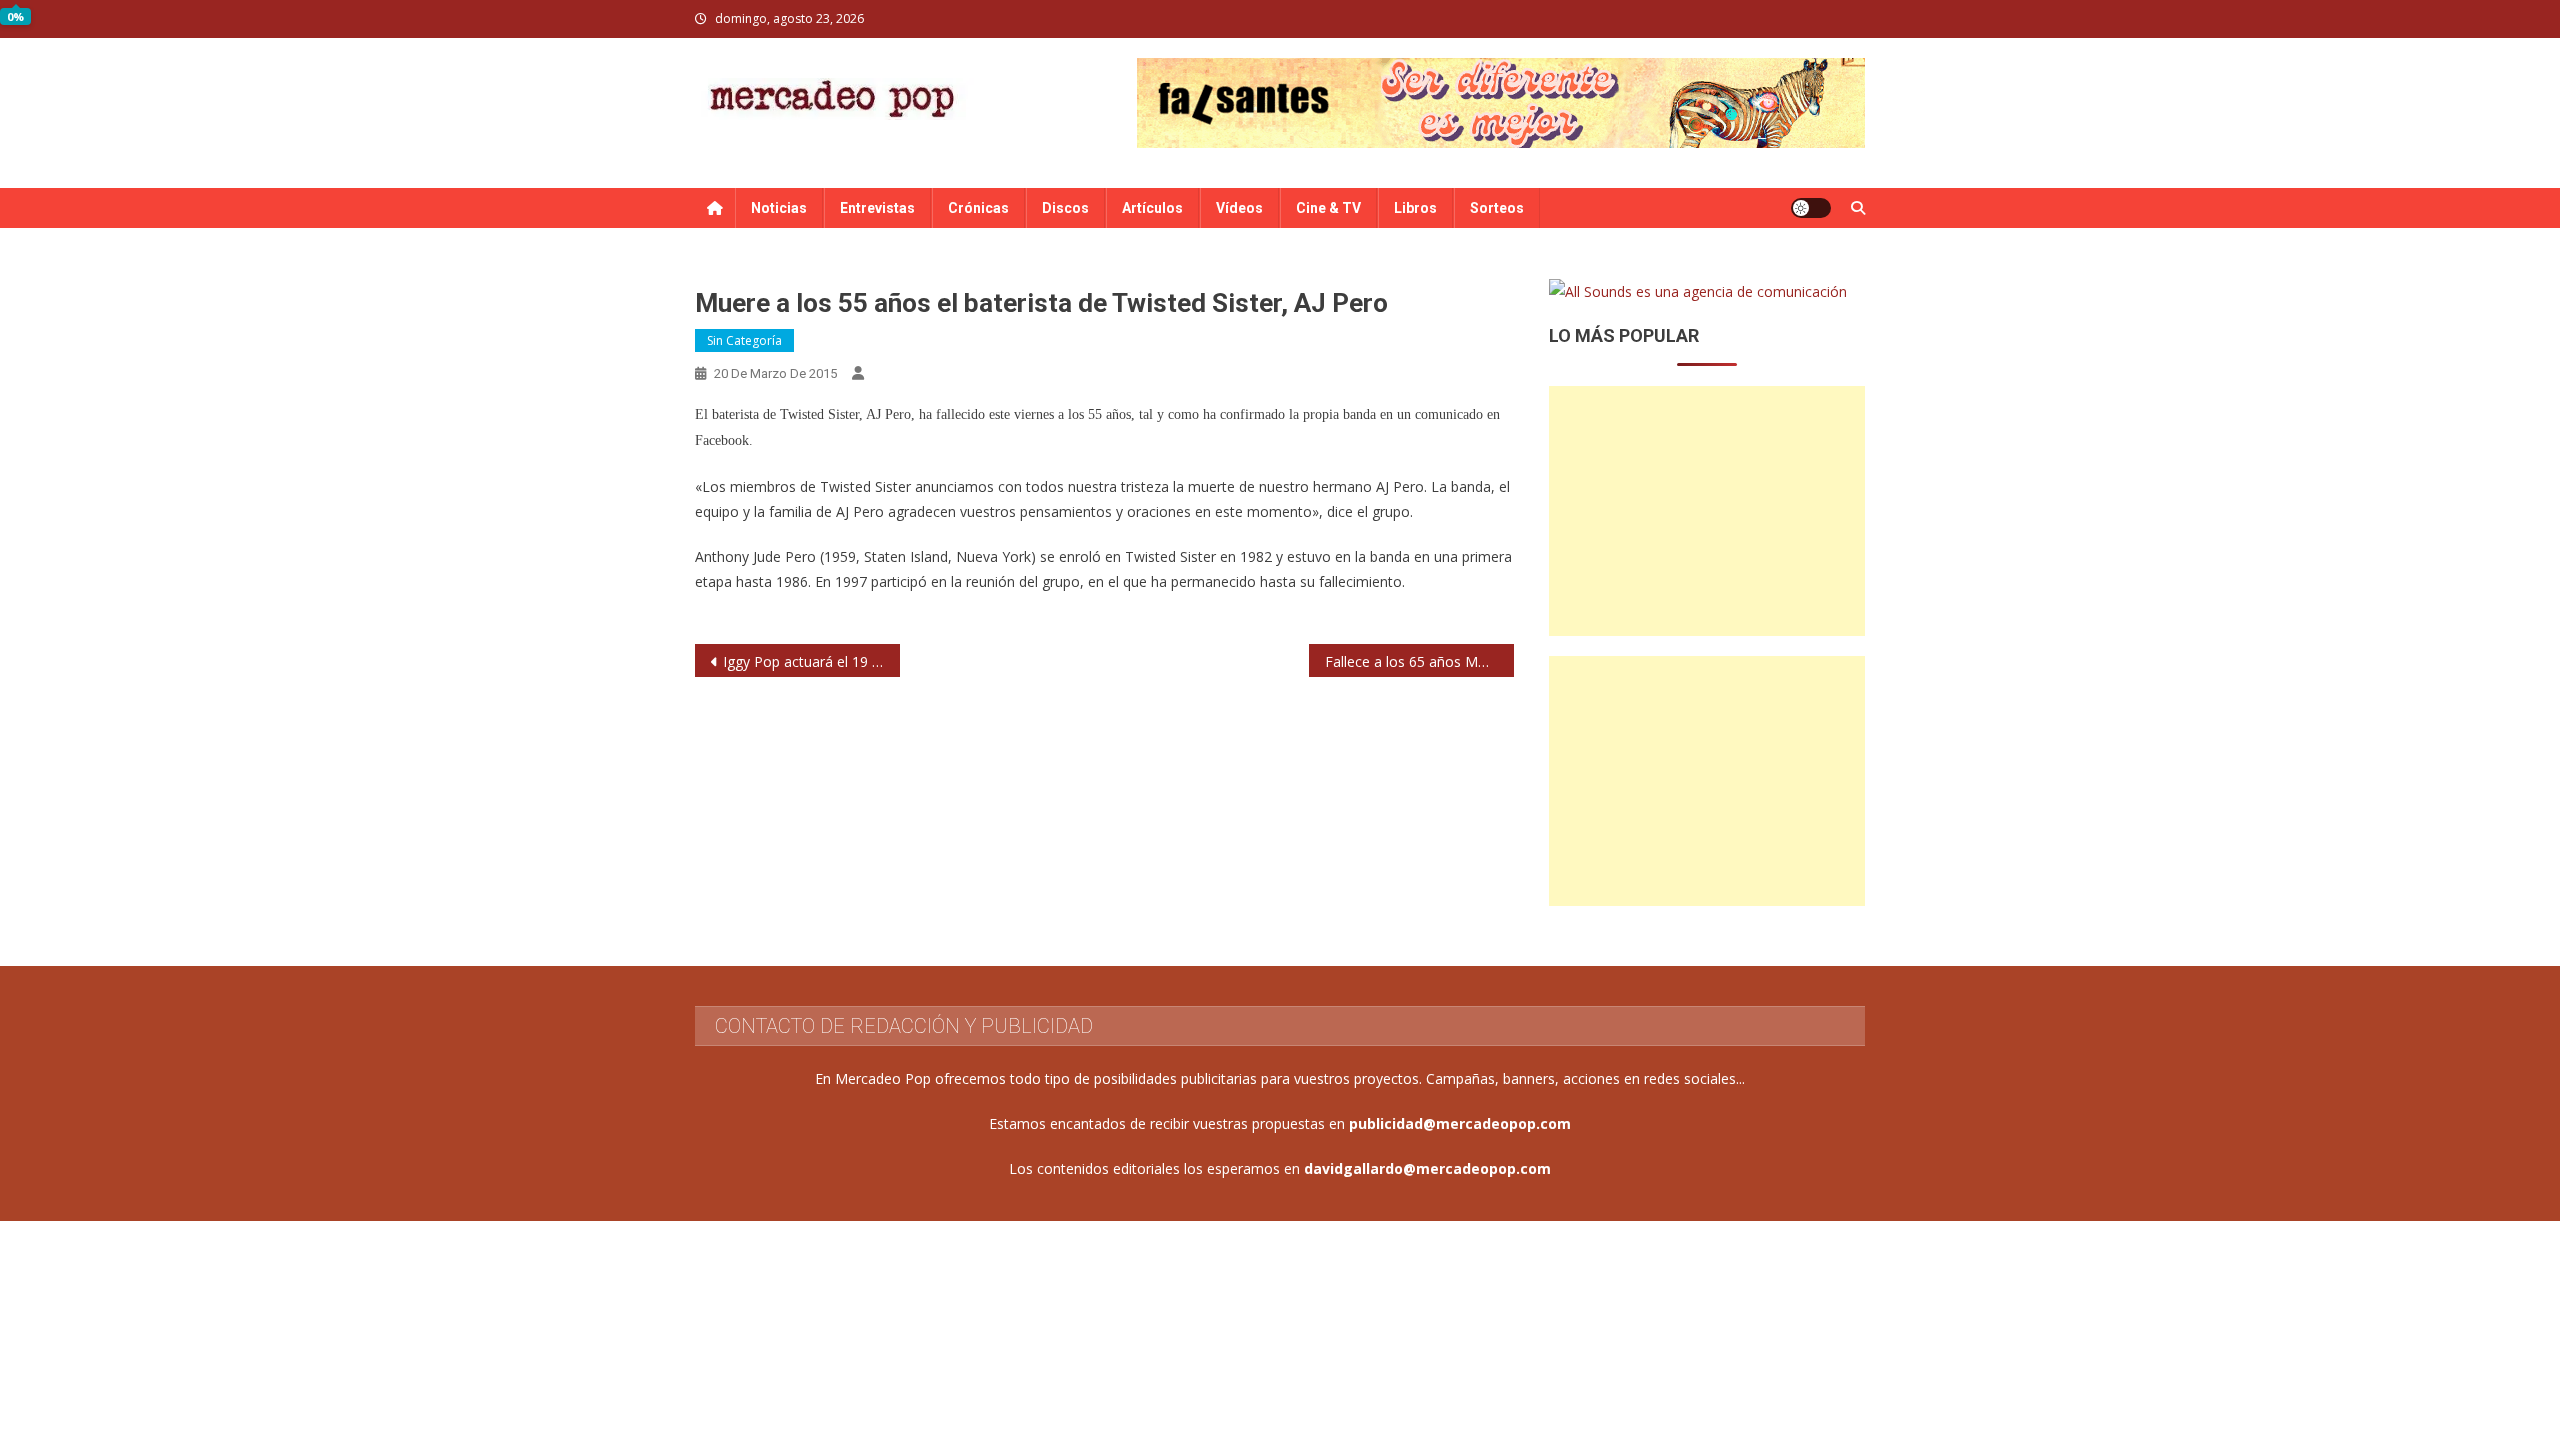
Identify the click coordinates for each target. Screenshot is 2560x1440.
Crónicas (978, 208)
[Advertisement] (1707, 511)
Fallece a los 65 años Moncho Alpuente (1419, 661)
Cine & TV (1328, 208)
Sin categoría (744, 340)
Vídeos (1239, 208)
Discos (1065, 208)
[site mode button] (1811, 208)
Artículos (1152, 208)
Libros (1415, 208)
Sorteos (1497, 208)
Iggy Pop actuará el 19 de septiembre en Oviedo (811, 661)
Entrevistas (877, 208)
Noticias (779, 208)
